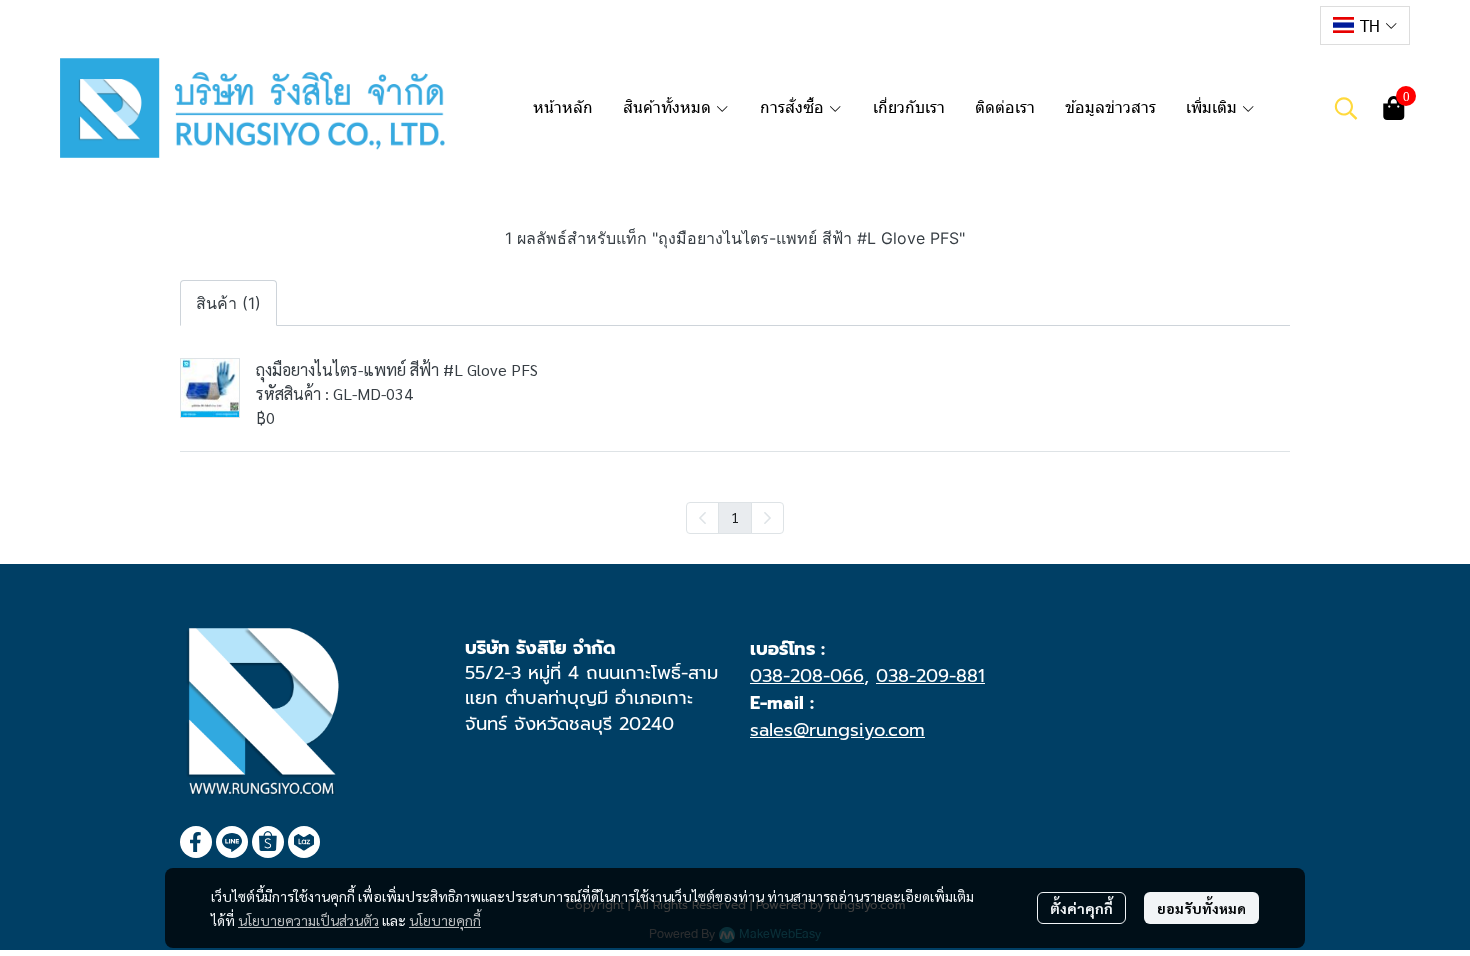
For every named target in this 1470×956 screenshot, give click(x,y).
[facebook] (1181, 25)
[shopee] (1253, 25)
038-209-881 (930, 676)
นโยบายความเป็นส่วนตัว (308, 920)
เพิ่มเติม (1213, 107)
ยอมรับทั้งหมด (1201, 908)
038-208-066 (807, 676)
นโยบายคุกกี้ (445, 920)
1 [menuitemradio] (735, 517)
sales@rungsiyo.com (837, 730)
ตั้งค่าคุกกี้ (1081, 908)
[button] (1365, 25)
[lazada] (1289, 25)
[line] (1217, 25)
